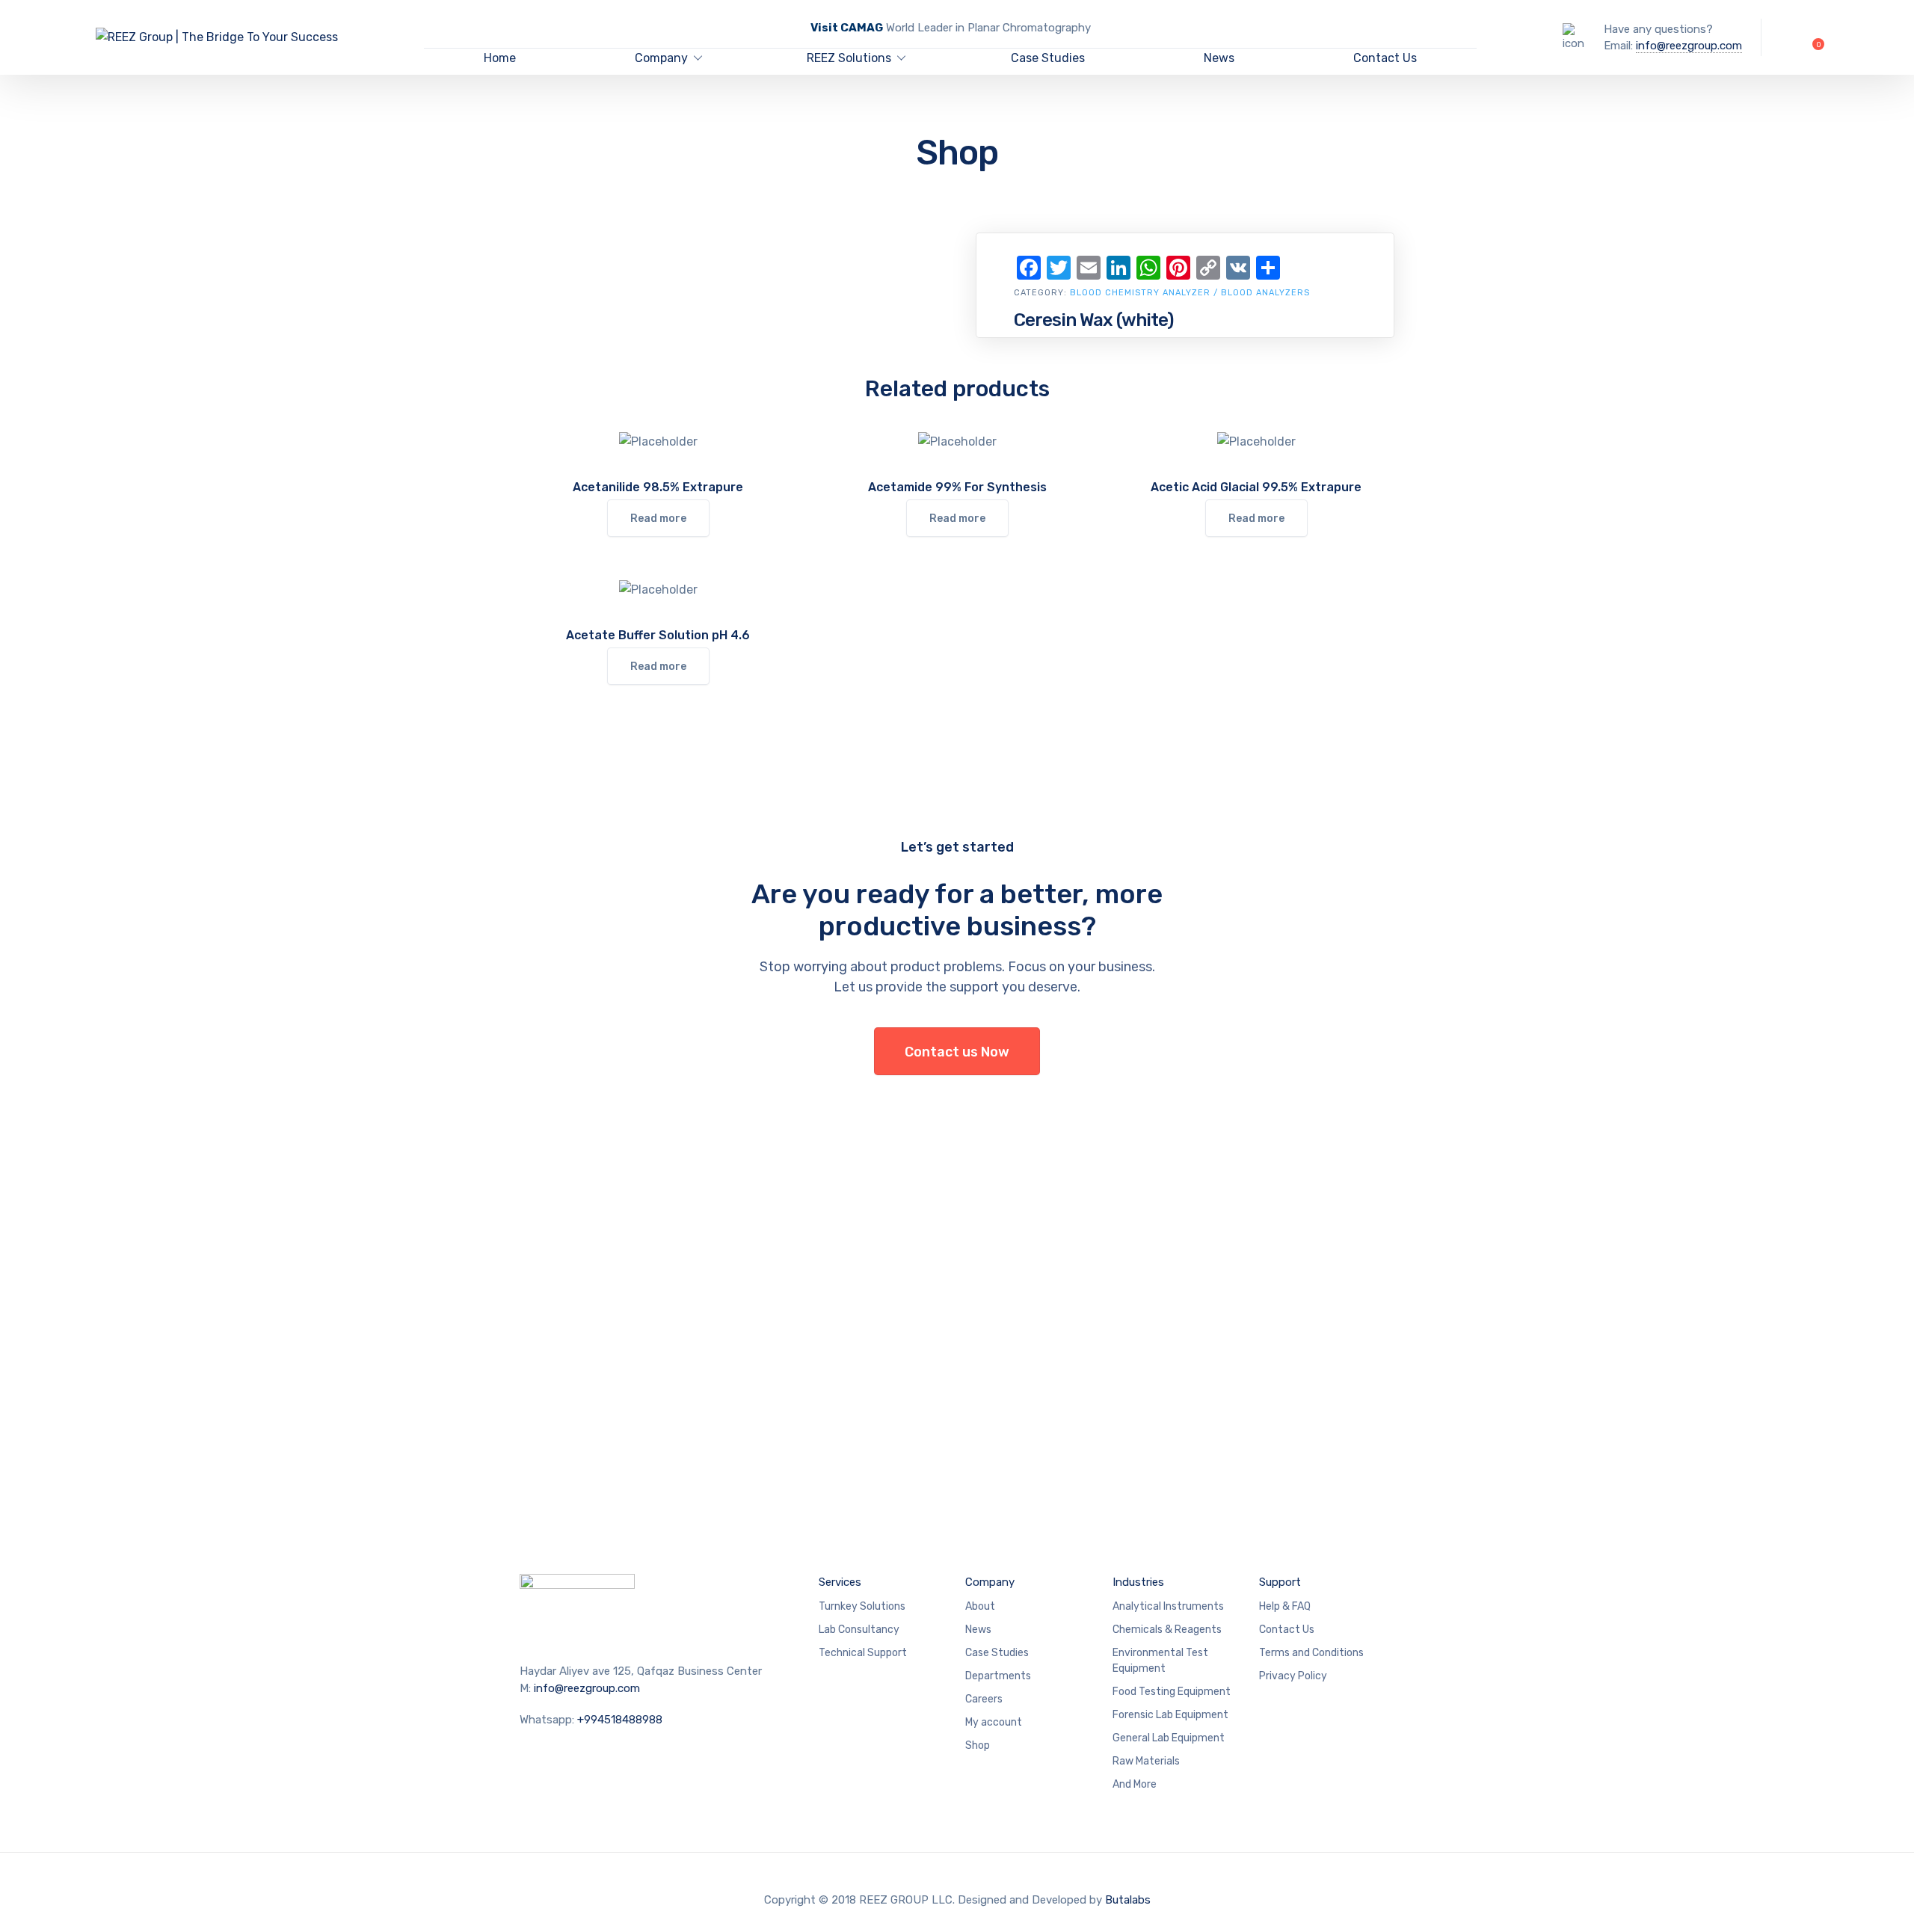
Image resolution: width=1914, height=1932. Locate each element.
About (980, 1606)
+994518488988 (620, 1720)
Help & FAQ (1285, 1606)
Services (840, 1582)
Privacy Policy (1293, 1676)
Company (661, 58)
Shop (978, 1745)
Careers (984, 1699)
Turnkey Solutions (862, 1606)
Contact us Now (957, 1052)
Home (500, 58)
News (1219, 58)
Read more (658, 519)
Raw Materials (1146, 1761)
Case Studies (1048, 58)
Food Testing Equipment (1172, 1692)
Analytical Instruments (1168, 1606)
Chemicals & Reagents (1167, 1630)
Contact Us (1385, 58)
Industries (1138, 1582)
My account (994, 1722)
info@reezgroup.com (1689, 46)
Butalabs (1128, 1900)
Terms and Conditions (1311, 1653)
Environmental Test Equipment (1160, 1661)
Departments (998, 1676)
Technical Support (863, 1653)
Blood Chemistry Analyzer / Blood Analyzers (1190, 293)
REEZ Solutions (849, 58)
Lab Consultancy (859, 1630)
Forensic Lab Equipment (1170, 1715)
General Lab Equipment (1169, 1738)
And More (1135, 1784)
